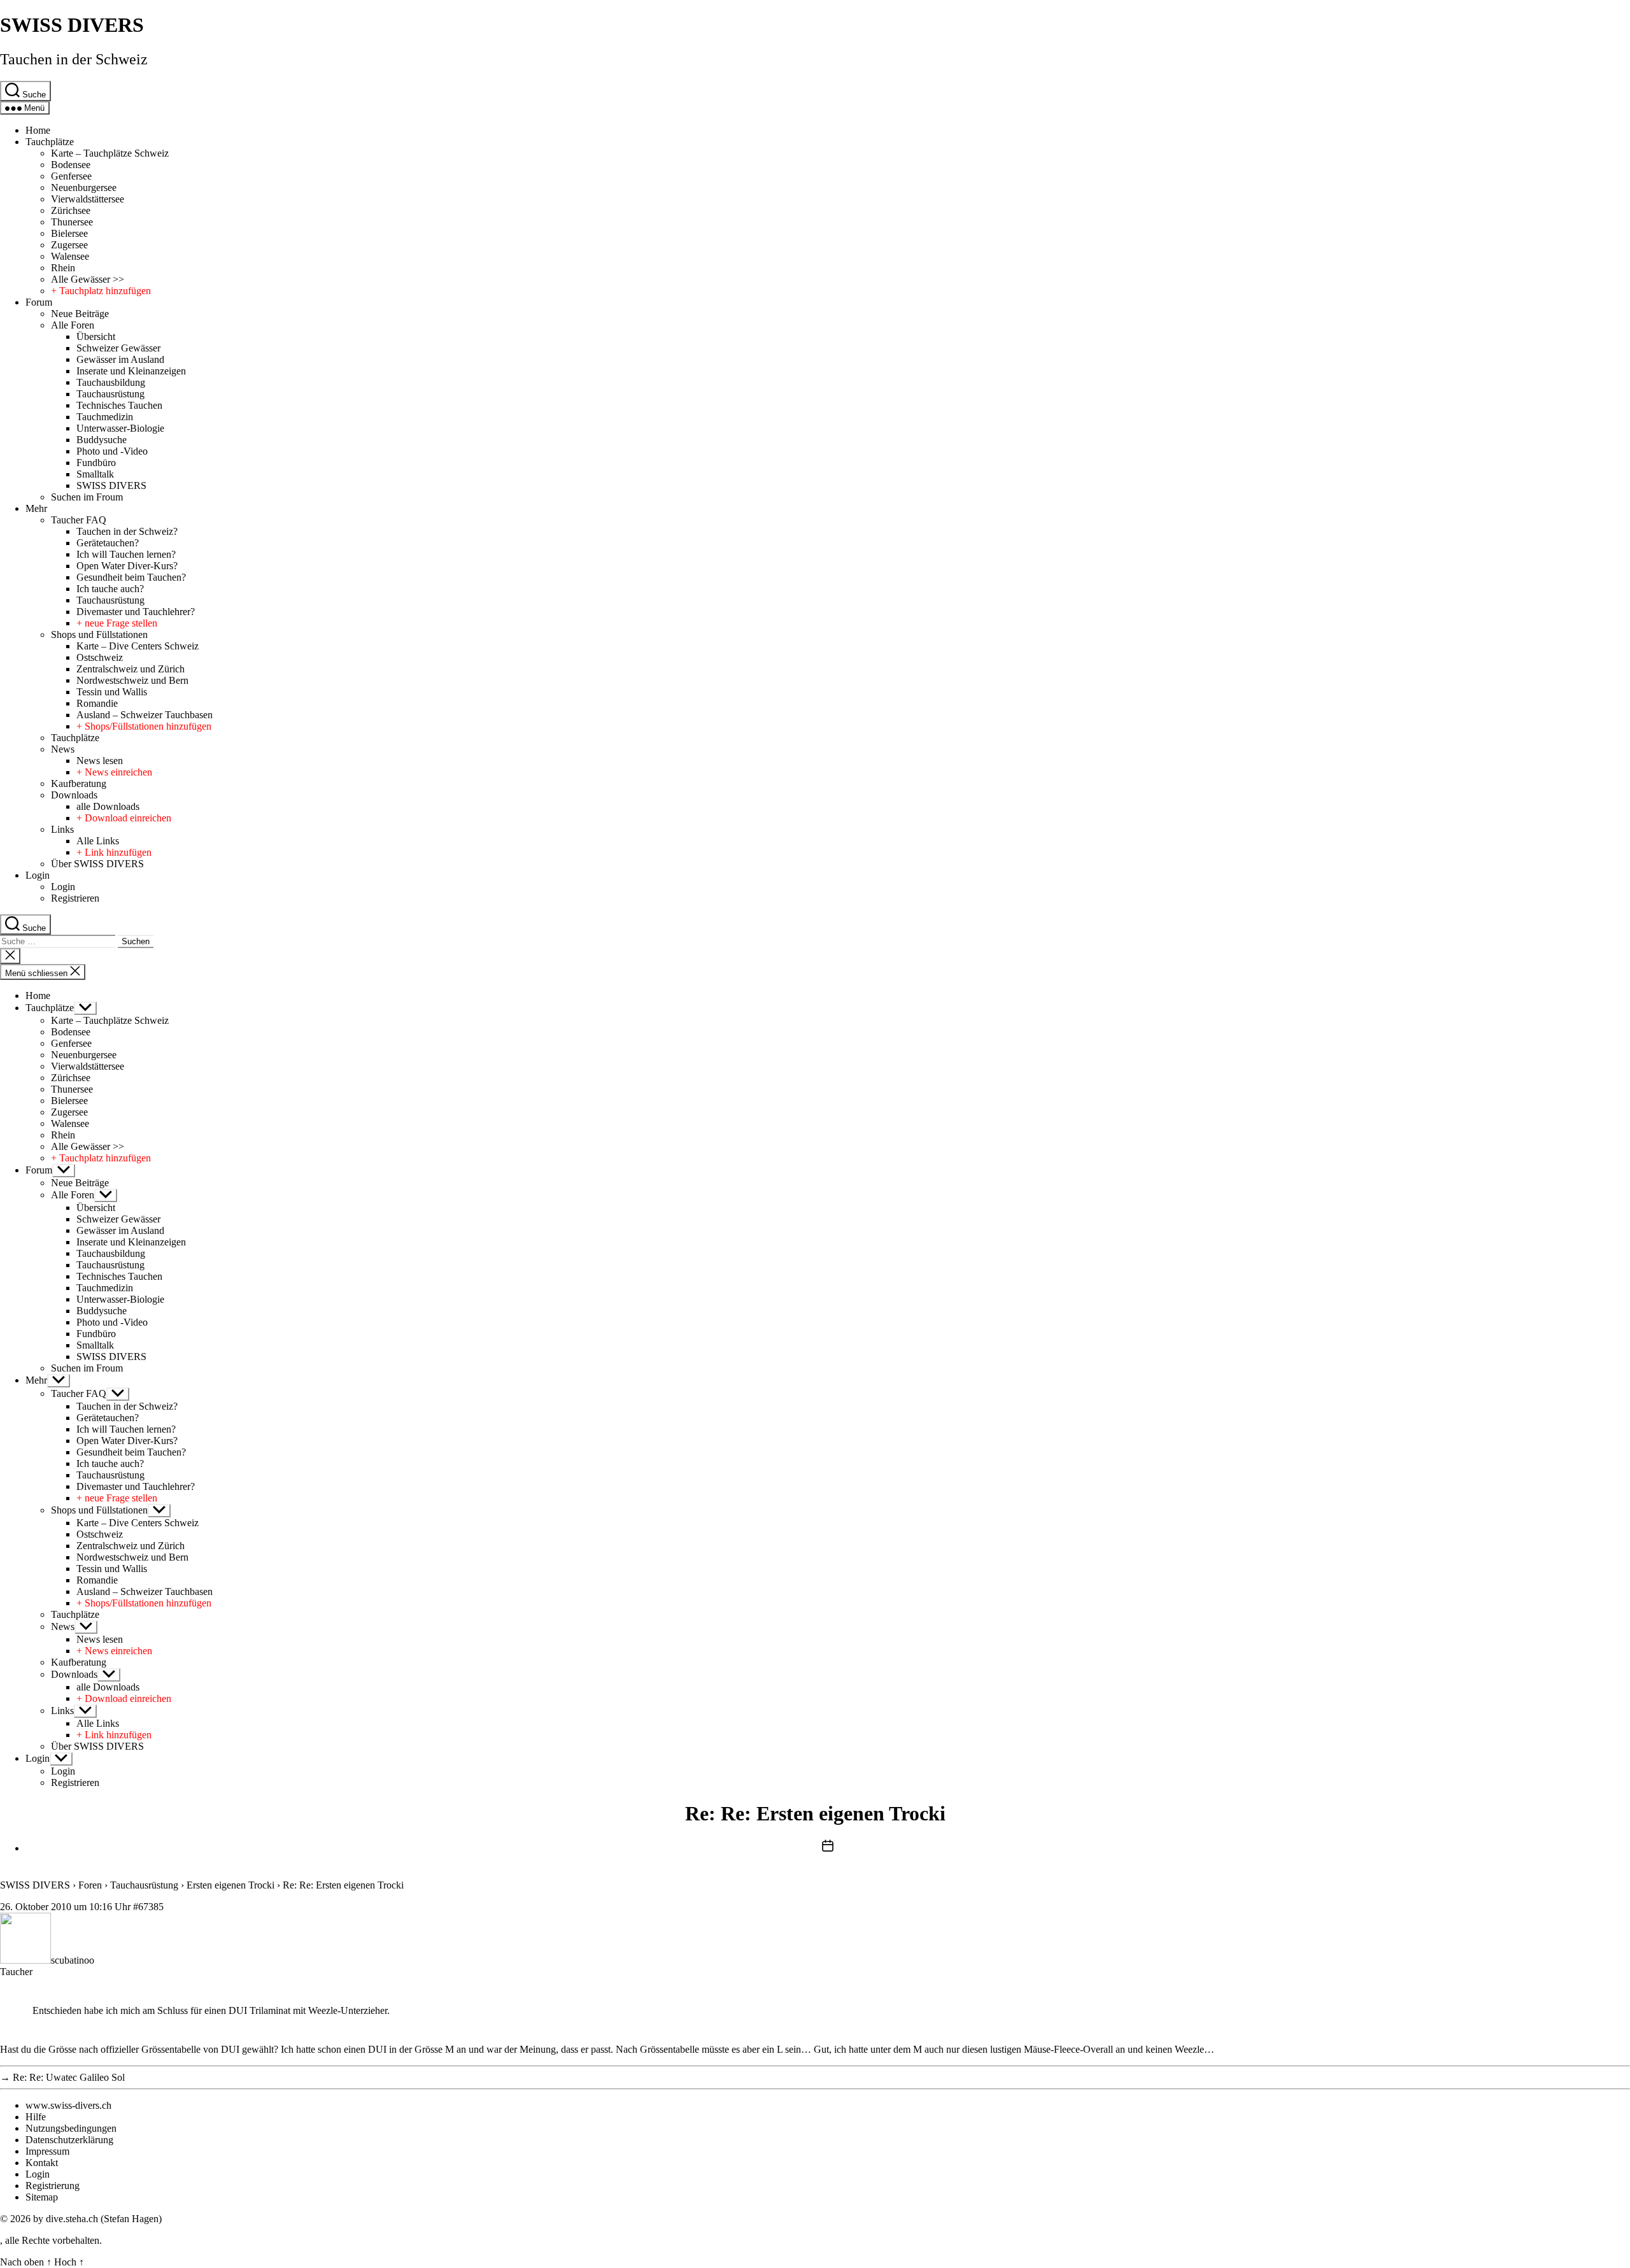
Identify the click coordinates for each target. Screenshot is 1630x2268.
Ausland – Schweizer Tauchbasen (145, 715)
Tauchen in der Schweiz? (127, 531)
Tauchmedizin (105, 417)
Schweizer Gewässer (118, 348)
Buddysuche (102, 440)
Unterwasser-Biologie (120, 428)
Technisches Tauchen (119, 405)
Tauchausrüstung (110, 394)
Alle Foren (73, 325)
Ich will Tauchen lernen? (126, 554)
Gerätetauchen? (108, 543)
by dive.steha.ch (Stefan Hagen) (97, 2219)
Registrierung (53, 2186)
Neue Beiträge (80, 314)
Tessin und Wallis (112, 692)
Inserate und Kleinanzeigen (131, 371)
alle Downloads (108, 806)
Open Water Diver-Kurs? (127, 566)
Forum (39, 302)
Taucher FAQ (79, 520)
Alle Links (98, 841)
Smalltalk (95, 474)
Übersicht (96, 337)
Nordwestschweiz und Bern (132, 680)
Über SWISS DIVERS (97, 864)
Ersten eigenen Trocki (230, 1885)
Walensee (70, 256)
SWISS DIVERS (72, 25)
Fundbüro (96, 463)
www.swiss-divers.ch (68, 2105)
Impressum (47, 2151)
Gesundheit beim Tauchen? (131, 577)
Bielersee (69, 233)
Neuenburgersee (84, 188)
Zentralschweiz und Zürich (131, 669)
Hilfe (36, 2117)
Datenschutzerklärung (69, 2140)
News (63, 749)
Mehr (36, 508)
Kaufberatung (79, 783)
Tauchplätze (50, 142)
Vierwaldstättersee (88, 199)
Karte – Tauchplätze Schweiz (110, 153)
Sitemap (42, 2197)
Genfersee (71, 176)
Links (62, 829)
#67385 (148, 1907)
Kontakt (42, 2163)
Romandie (97, 703)
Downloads (74, 795)
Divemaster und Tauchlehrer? (136, 612)
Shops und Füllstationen (99, 634)
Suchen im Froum (87, 497)
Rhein (63, 268)
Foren (90, 1885)
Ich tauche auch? (110, 589)
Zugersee (69, 245)
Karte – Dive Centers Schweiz (138, 646)
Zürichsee (71, 210)
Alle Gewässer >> (88, 279)
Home (38, 130)
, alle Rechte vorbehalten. (51, 2240)
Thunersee (72, 222)
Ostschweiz (100, 657)
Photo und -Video (112, 451)
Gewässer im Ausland (120, 359)
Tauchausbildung (111, 382)
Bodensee (71, 165)
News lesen (100, 761)
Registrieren (75, 898)
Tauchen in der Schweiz (74, 59)
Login (38, 875)
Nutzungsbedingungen (71, 2128)
